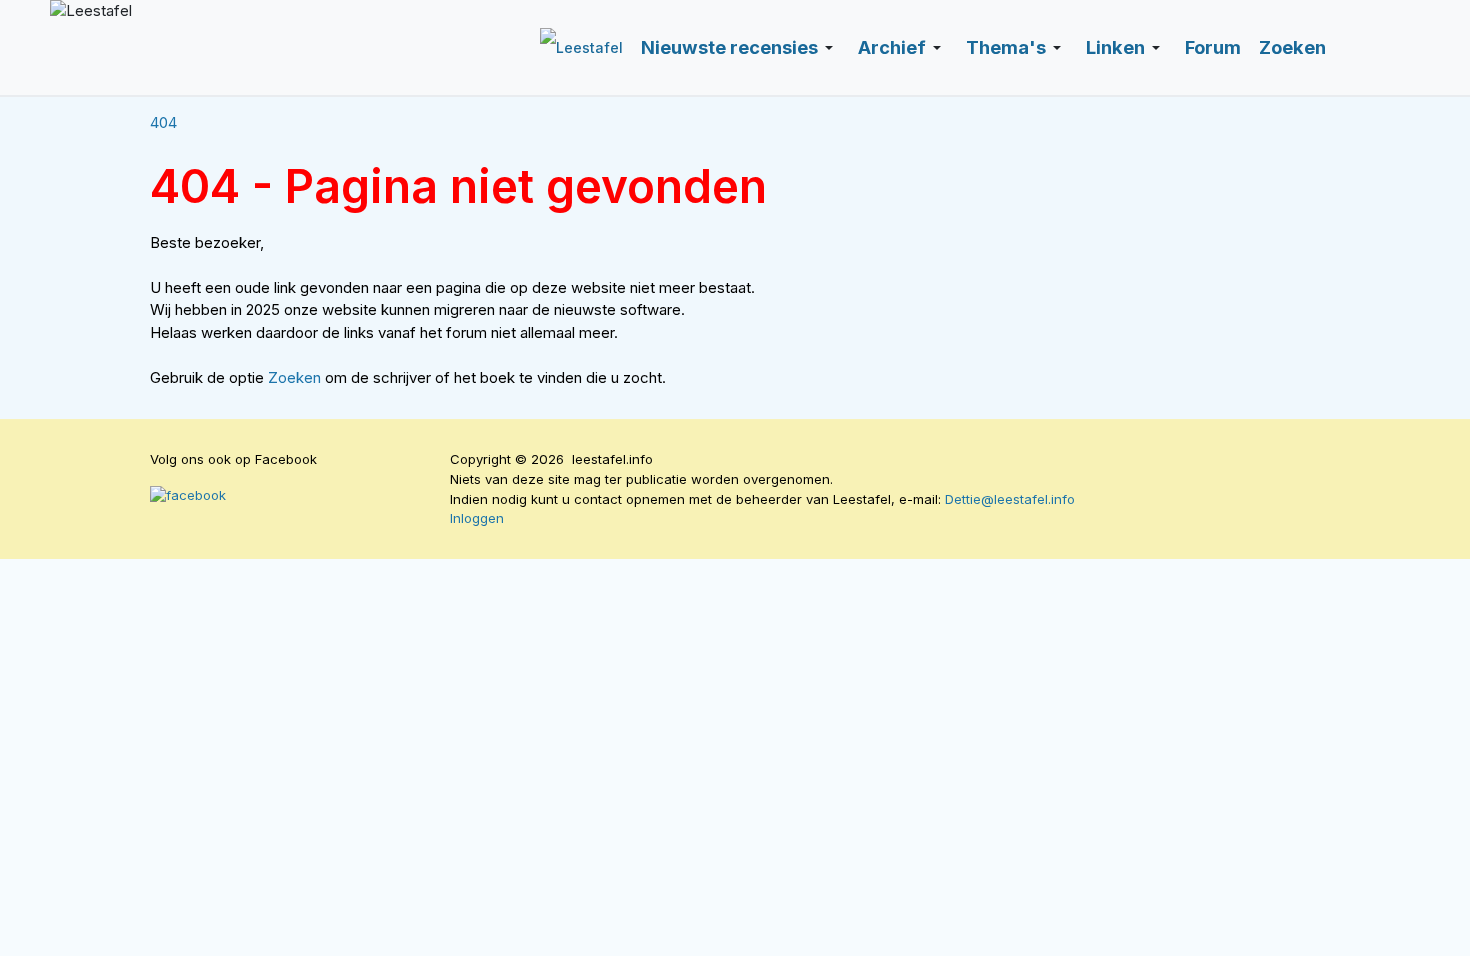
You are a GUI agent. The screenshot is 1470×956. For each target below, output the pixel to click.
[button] (740, 48)
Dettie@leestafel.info (1010, 499)
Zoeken (296, 377)
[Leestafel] (255, 47)
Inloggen (477, 518)
